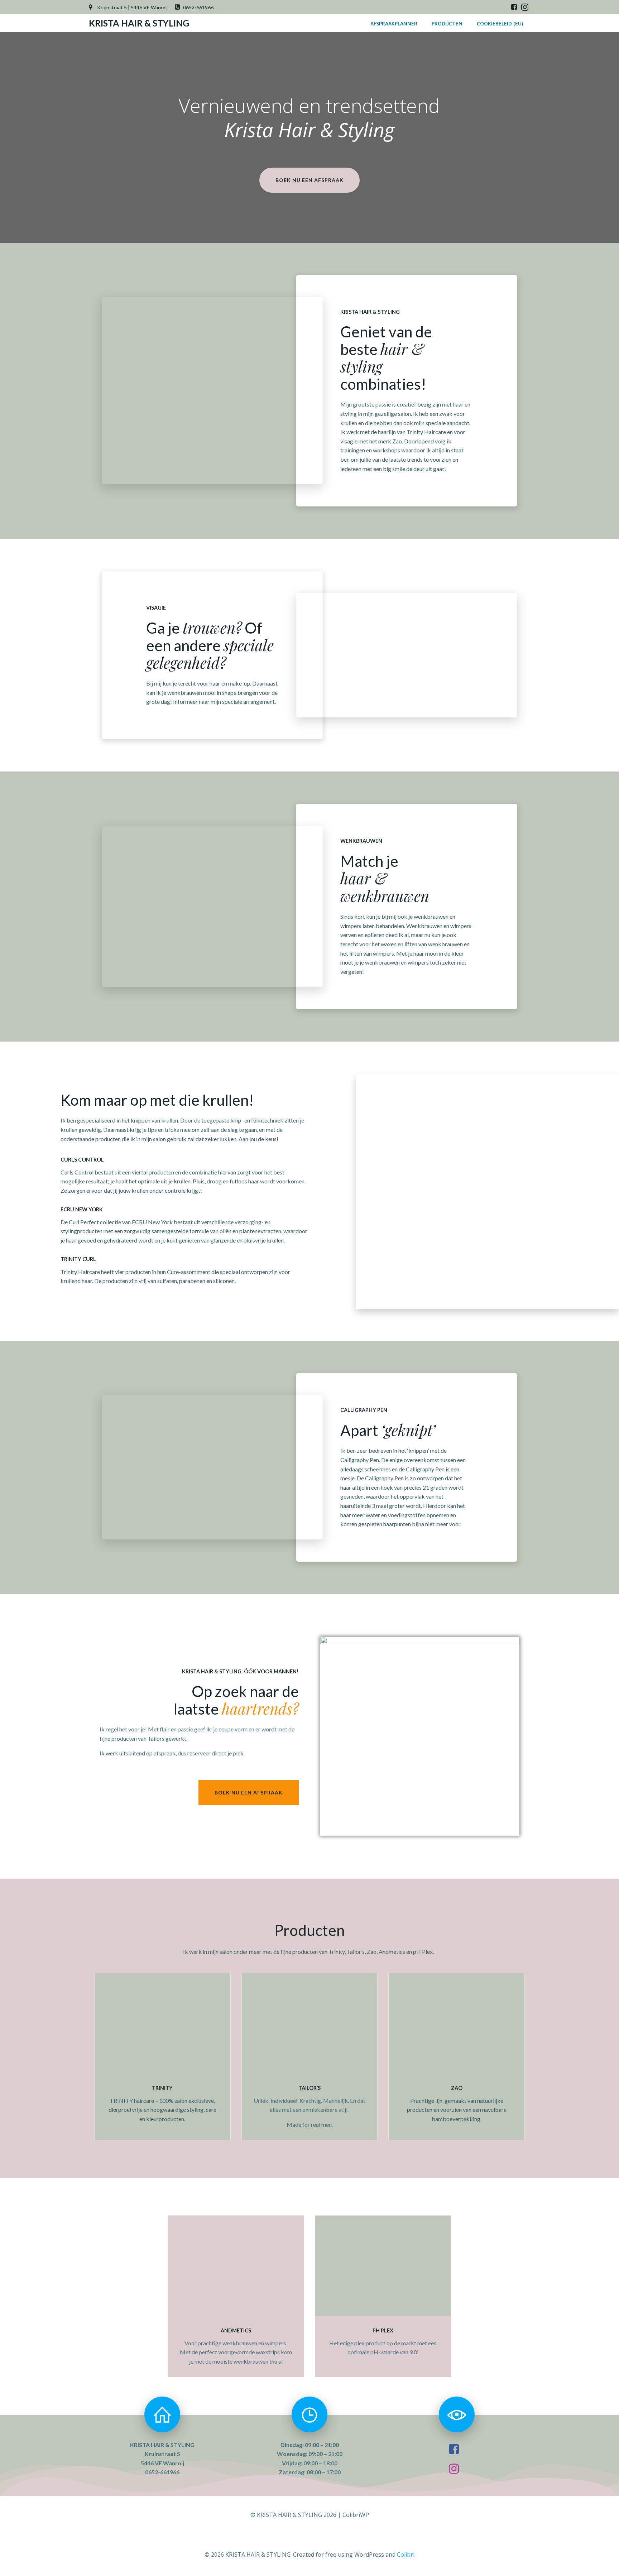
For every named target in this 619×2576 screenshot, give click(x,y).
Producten (447, 23)
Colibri (406, 2555)
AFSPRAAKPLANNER (394, 23)
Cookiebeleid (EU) (500, 23)
